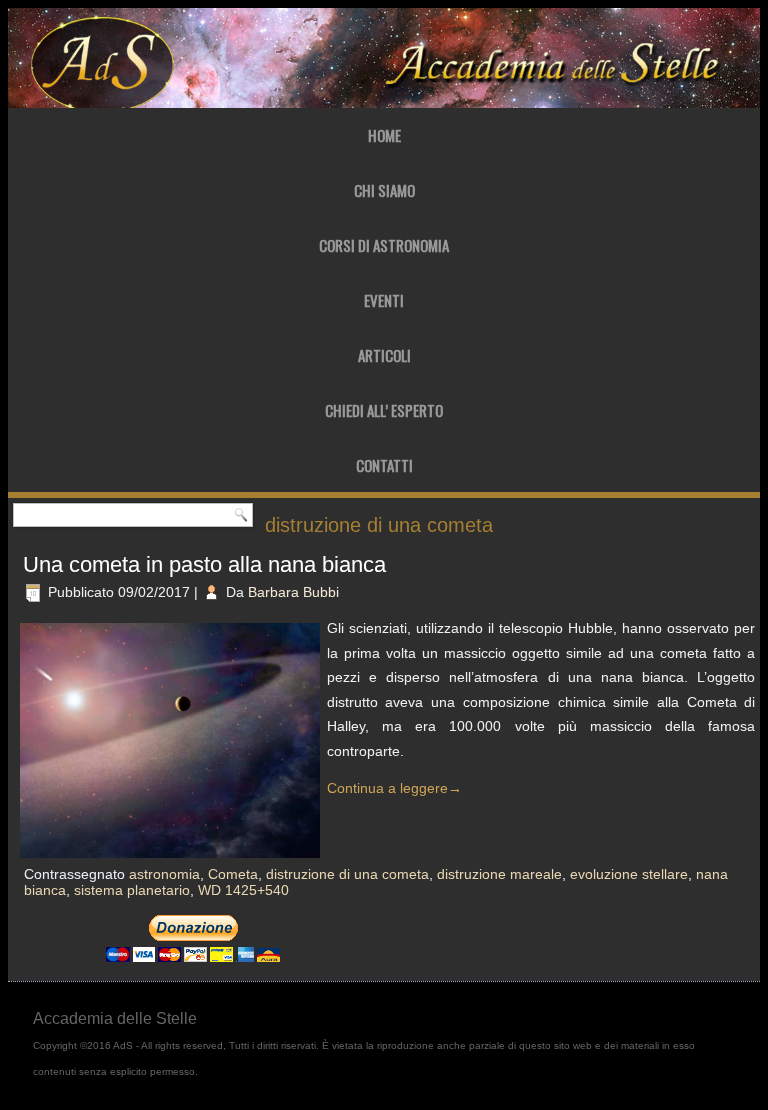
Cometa (233, 874)
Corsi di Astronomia (384, 245)
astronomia (164, 874)
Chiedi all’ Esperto (384, 410)
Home (384, 135)
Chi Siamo (384, 190)
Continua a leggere (394, 788)
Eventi (384, 300)
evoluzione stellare (629, 874)
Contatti (384, 465)
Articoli (384, 355)
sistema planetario (132, 890)
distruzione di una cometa (347, 874)
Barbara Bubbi (293, 592)
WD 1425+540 (243, 890)
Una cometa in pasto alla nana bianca (204, 564)
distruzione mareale (499, 874)
